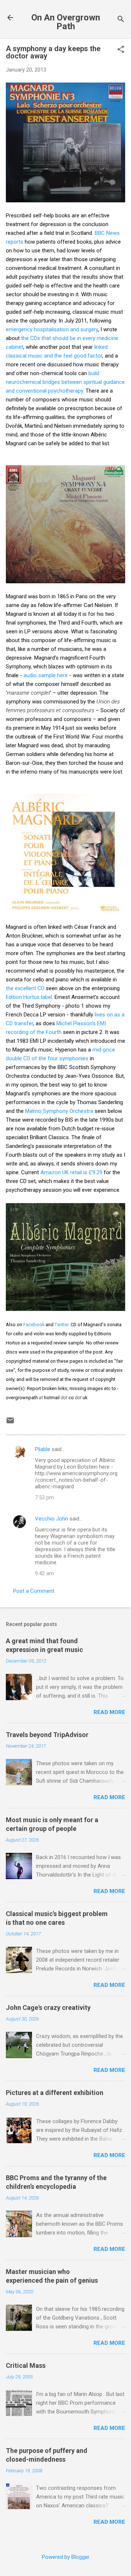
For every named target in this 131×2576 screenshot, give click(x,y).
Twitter (61, 1325)
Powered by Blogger (66, 2557)
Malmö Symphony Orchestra (59, 1111)
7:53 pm (44, 1497)
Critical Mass (26, 2365)
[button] (121, 50)
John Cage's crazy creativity (48, 2008)
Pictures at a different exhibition (55, 2093)
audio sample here (46, 675)
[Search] (121, 20)
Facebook (34, 1325)
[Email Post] (10, 1423)
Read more (109, 1712)
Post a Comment (34, 1591)
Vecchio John (51, 1519)
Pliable (43, 1449)
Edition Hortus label (29, 997)
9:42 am (44, 1573)
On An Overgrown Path (66, 22)
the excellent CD (25, 988)
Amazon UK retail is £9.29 (71, 1172)
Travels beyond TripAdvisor (47, 1735)
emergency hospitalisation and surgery (52, 329)
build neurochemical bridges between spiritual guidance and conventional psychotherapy (65, 382)
